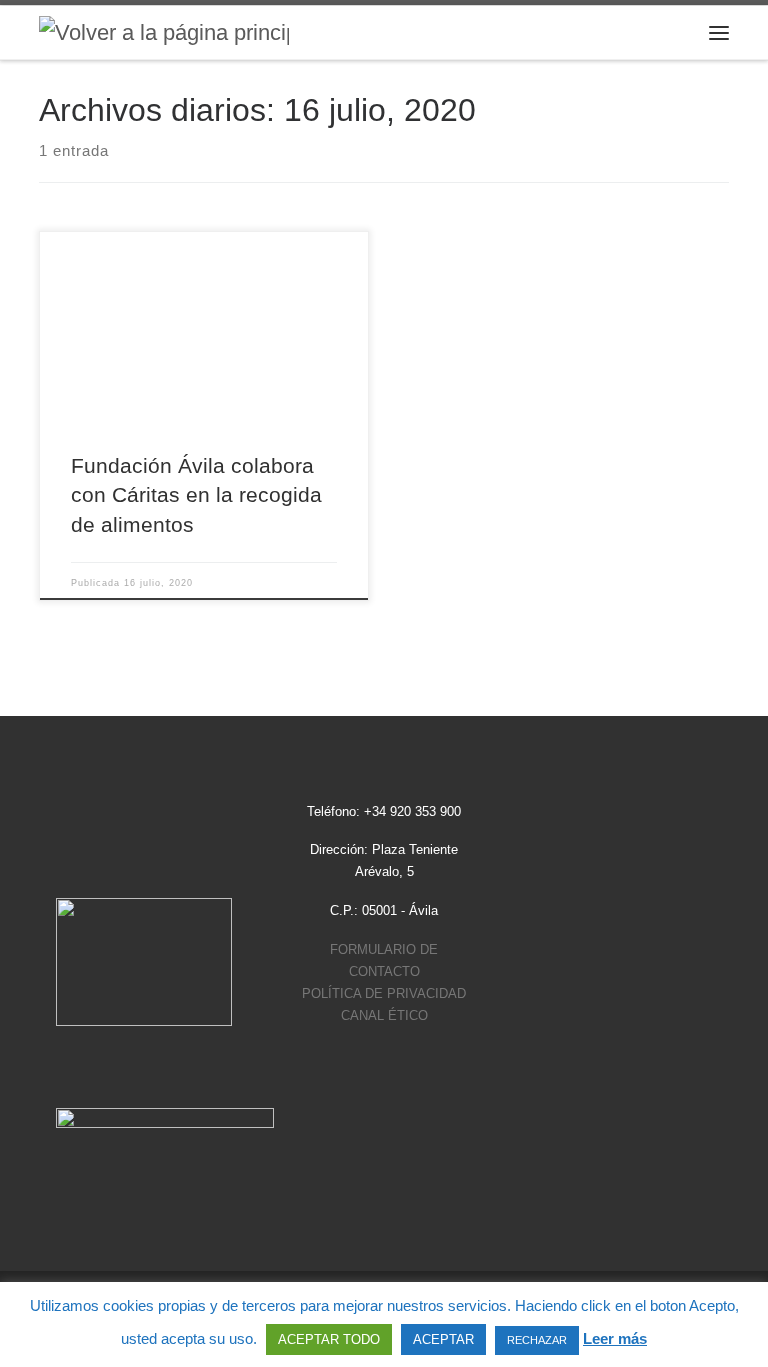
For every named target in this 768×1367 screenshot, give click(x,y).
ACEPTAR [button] (443, 1339)
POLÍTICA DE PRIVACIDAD (384, 993)
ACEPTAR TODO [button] (329, 1339)
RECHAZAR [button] (537, 1340)
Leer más (615, 1338)
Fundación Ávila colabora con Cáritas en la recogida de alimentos (196, 495)
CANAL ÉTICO (384, 1015)
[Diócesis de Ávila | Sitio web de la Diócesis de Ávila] (164, 31)
